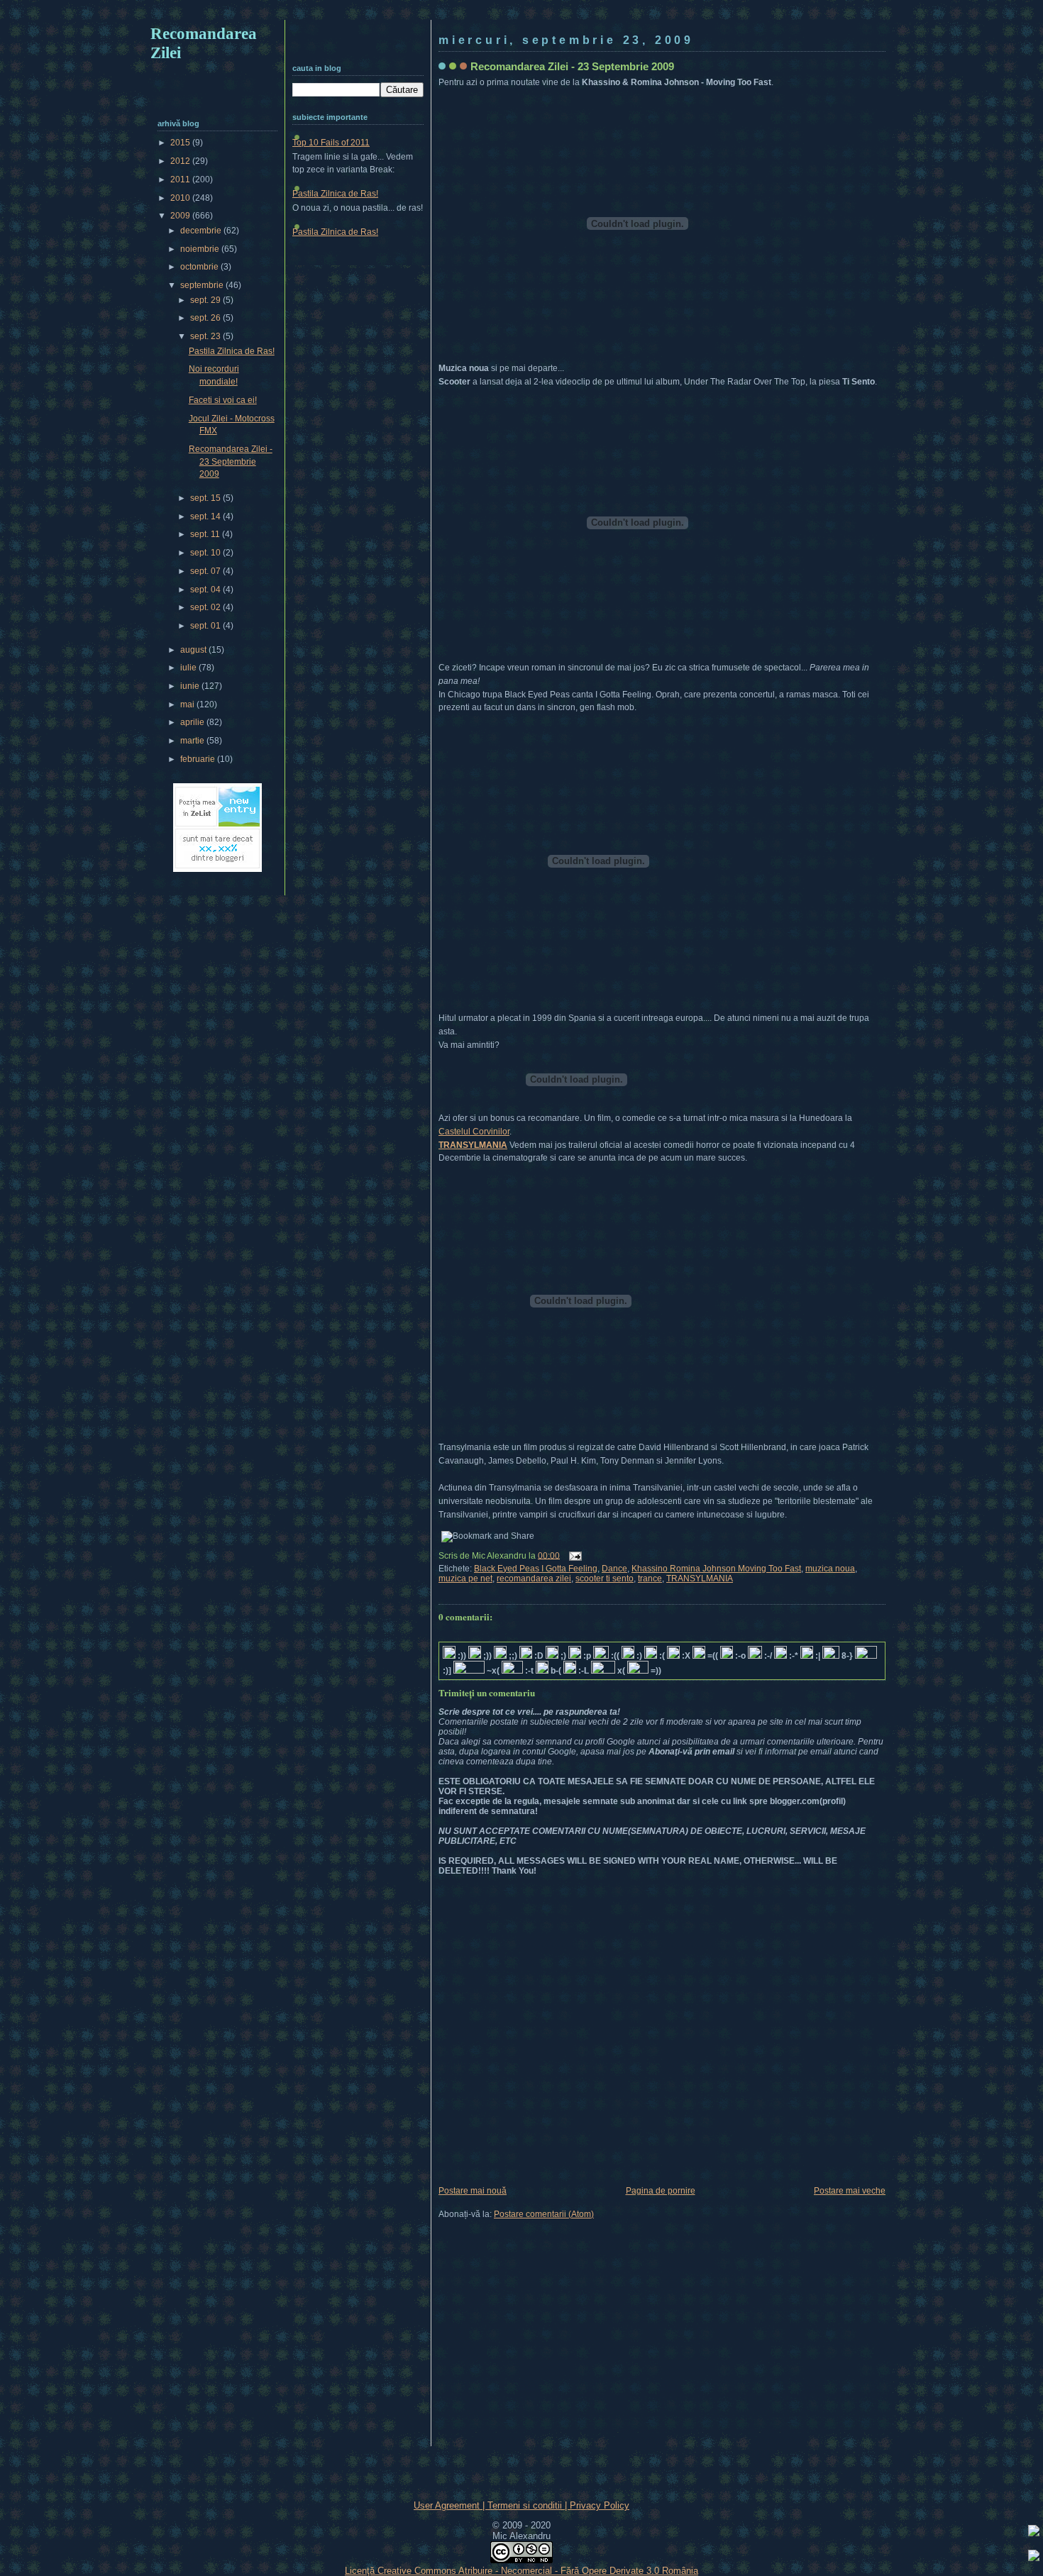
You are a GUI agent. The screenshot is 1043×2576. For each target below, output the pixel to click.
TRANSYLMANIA (473, 1145)
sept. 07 (206, 571)
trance (650, 1579)
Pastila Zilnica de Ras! (335, 194)
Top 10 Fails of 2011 (331, 143)
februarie (199, 759)
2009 (181, 216)
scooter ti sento (605, 1579)
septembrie (203, 285)
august (194, 650)
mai (188, 704)
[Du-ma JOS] (1034, 2558)
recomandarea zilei (534, 1579)
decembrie (202, 231)
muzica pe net (465, 1579)
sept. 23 (206, 336)
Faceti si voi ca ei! (223, 400)
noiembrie (201, 249)
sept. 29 (206, 300)
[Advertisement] (521, 12)
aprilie (193, 722)
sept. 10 (206, 553)
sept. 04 (206, 590)
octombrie (200, 267)
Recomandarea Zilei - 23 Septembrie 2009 (572, 66)
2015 (181, 143)
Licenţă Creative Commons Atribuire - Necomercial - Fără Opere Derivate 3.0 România (521, 2571)
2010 (181, 198)
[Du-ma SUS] (1034, 2533)
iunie (191, 686)
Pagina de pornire (661, 2191)
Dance (614, 1569)
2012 (181, 161)
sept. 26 (206, 318)
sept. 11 (206, 534)
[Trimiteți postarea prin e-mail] (573, 1555)
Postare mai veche (850, 2191)
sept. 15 (206, 498)
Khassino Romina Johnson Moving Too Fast (716, 1569)
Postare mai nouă (473, 2191)
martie (193, 741)
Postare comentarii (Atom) (544, 2214)
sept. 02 (206, 607)
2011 (181, 179)
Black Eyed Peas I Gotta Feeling (536, 1569)
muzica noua (830, 1569)
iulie (189, 668)
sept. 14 (206, 516)
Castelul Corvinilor (474, 1132)
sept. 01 (206, 626)
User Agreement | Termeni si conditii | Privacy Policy (521, 2505)
